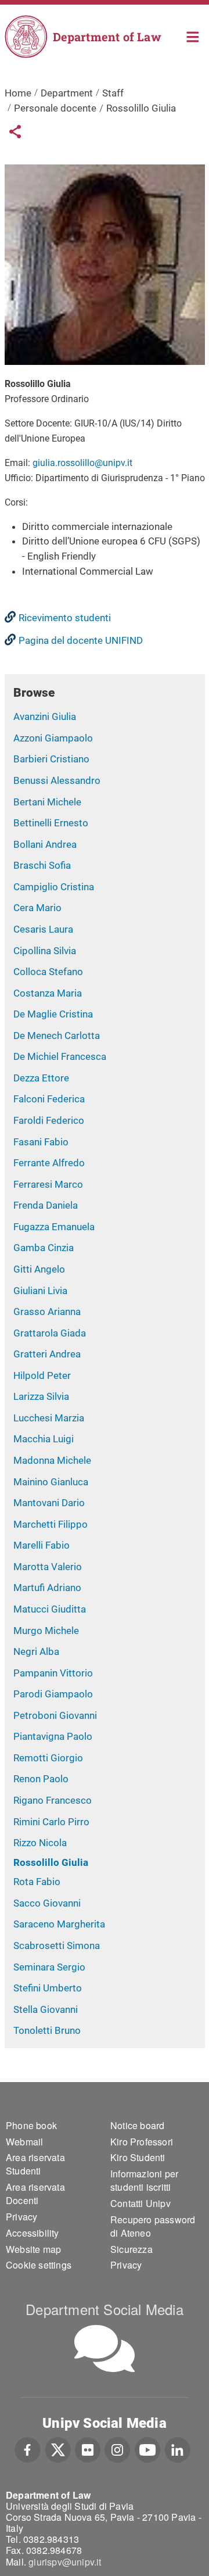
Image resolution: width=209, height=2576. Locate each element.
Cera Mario (37, 908)
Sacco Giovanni (47, 1903)
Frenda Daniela (46, 1205)
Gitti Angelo (39, 1269)
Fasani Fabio (41, 1142)
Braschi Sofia (42, 865)
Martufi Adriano (47, 1588)
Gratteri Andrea (47, 1354)
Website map (33, 2249)
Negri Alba (36, 1651)
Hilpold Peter (42, 1375)
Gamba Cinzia (44, 1248)
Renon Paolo (41, 1779)
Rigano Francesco (53, 1800)
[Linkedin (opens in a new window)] (177, 2449)
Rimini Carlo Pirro (51, 1822)
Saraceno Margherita (59, 1924)
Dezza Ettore (41, 1078)
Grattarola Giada (50, 1333)
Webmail (24, 2142)
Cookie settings (39, 2265)
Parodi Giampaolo (53, 1694)
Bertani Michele (47, 802)
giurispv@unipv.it (65, 2562)
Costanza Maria (48, 993)
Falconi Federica (49, 1099)
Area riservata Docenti (35, 2194)
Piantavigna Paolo (53, 1736)
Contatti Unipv (140, 2203)
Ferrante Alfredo (49, 1163)
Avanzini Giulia (45, 716)
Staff (113, 93)
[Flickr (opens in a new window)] (88, 2449)
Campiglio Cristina (54, 887)
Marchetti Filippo (51, 1524)
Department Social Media (105, 2309)
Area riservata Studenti (35, 2164)
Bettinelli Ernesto (51, 823)
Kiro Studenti (138, 2157)
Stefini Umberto (48, 1988)
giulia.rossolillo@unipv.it (82, 463)
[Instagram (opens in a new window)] (118, 2449)
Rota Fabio (37, 1882)
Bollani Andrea (45, 844)
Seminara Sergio (49, 1967)
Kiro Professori (142, 2142)
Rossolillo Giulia (51, 1862)
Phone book (31, 2125)
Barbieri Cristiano (51, 759)
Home (193, 36)
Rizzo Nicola (40, 1843)
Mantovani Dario (49, 1503)
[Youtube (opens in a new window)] (147, 2449)
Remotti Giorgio (48, 1758)
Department (67, 93)
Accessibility (33, 2233)
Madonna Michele (52, 1460)
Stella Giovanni (46, 2009)
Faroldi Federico (49, 1120)
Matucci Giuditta (50, 1609)
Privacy (21, 2217)
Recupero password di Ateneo (153, 2226)
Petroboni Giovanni (55, 1715)
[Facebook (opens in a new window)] (28, 2449)
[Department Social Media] (105, 2349)
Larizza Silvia (41, 1396)
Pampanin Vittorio (53, 1673)
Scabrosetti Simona (57, 1946)
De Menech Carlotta (57, 1036)
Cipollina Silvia (45, 951)
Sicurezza (131, 2249)
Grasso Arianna (47, 1312)
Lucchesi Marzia (49, 1418)
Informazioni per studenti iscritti (144, 2180)
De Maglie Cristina (53, 1014)
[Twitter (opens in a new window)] (58, 2449)
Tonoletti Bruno (47, 2030)
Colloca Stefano (48, 972)
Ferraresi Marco (48, 1184)
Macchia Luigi (44, 1439)
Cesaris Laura (43, 929)
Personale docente (55, 108)
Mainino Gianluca (51, 1482)
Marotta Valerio (48, 1567)
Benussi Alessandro (57, 780)
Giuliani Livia (40, 1291)
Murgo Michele (46, 1631)
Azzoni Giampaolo (53, 738)
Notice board (137, 2125)
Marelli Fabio (42, 1545)
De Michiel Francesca (60, 1056)
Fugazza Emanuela (54, 1227)
